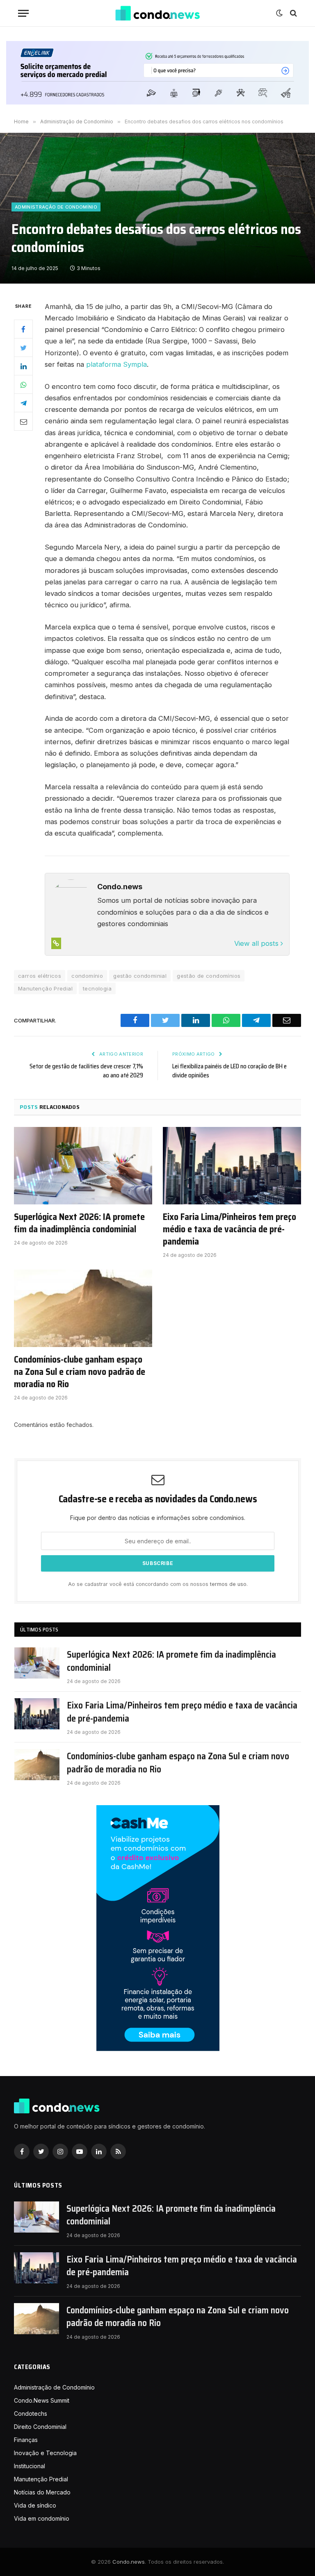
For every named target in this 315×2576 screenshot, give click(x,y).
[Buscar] (293, 13)
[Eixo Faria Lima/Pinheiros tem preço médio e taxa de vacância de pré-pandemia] (232, 1166)
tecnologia (97, 988)
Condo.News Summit (42, 2400)
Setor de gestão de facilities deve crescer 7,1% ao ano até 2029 (86, 1071)
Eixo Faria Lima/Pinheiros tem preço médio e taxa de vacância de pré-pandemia (229, 1229)
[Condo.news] (157, 13)
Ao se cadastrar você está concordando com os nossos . (158, 1584)
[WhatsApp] (23, 384)
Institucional (30, 2466)
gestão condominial (140, 976)
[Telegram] (23, 403)
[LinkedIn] (23, 366)
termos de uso (228, 1584)
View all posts (257, 943)
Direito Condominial (40, 2427)
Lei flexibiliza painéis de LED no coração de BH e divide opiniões (229, 1071)
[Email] (23, 421)
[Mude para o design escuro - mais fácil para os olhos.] (279, 13)
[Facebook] (23, 329)
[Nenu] (23, 13)
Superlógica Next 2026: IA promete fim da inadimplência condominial (79, 1223)
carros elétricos (40, 976)
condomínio (87, 976)
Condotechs (31, 2414)
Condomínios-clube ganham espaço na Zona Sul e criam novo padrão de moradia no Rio (80, 1372)
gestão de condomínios (209, 976)
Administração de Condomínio (56, 207)
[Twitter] (23, 348)
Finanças (26, 2440)
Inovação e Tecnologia (45, 2453)
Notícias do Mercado (42, 2492)
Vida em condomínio (42, 2518)
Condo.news (129, 2562)
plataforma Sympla (116, 364)
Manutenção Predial (45, 988)
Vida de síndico (35, 2505)
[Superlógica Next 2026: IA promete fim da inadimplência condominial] (83, 1166)
